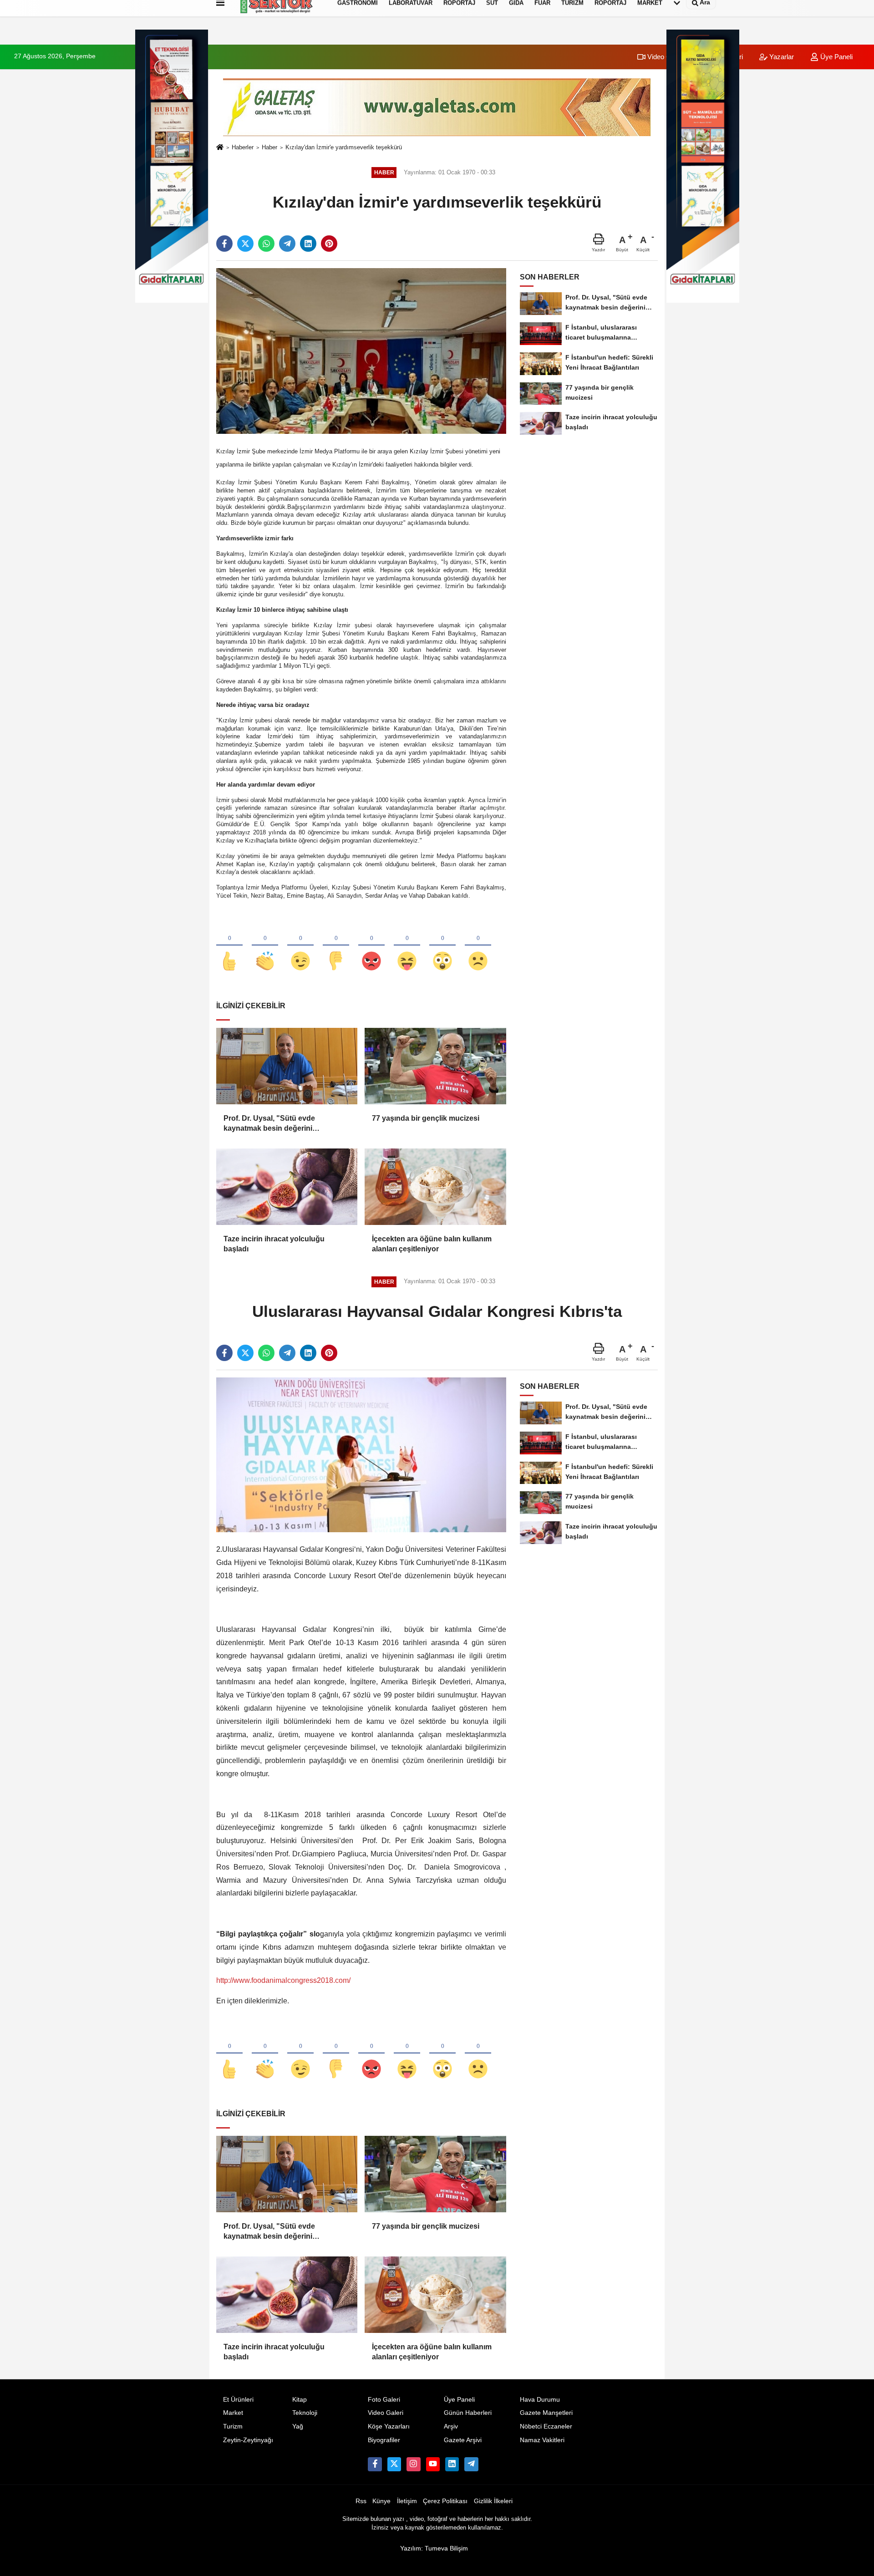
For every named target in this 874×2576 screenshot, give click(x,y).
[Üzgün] (478, 946)
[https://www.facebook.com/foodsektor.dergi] (375, 2464)
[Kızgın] (371, 946)
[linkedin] (308, 244)
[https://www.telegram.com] (471, 2464)
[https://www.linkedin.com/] (452, 2464)
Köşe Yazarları (389, 2426)
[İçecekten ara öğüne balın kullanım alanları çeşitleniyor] (435, 1187)
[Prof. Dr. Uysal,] (287, 1066)
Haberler (243, 147)
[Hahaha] (407, 946)
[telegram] (287, 244)
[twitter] (245, 244)
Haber (269, 147)
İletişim (407, 2501)
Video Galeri (665, 57)
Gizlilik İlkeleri (493, 2501)
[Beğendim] (229, 946)
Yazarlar (781, 57)
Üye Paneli (836, 57)
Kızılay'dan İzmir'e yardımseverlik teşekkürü (344, 147)
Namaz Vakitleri (542, 2440)
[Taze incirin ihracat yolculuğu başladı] (287, 1187)
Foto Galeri (384, 2400)
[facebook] (224, 244)
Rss (361, 2501)
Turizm (233, 2426)
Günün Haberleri (468, 2413)
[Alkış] (265, 946)
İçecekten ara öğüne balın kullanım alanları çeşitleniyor (432, 1244)
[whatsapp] (266, 244)
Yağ (298, 2426)
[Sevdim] (300, 946)
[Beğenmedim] (336, 946)
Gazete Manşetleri (546, 2413)
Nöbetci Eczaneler (546, 2426)
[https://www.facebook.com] (433, 2464)
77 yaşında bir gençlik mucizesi (426, 1118)
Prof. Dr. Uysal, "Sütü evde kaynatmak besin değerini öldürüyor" (269, 1124)
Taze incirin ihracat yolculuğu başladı (274, 1244)
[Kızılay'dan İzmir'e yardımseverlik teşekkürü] (361, 351)
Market (233, 2413)
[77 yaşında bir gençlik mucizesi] (435, 1066)
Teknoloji (305, 2413)
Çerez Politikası (445, 2501)
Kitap (300, 2400)
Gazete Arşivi (463, 2440)
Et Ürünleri (238, 2400)
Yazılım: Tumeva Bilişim (434, 2548)
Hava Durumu (540, 2400)
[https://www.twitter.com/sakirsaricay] (394, 2464)
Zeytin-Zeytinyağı (248, 2440)
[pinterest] (329, 244)
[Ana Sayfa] (220, 148)
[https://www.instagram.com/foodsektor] (413, 2464)
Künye (381, 2501)
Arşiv (451, 2426)
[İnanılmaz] (442, 946)
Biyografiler (384, 2440)
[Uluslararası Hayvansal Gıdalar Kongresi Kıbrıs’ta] (361, 1455)
